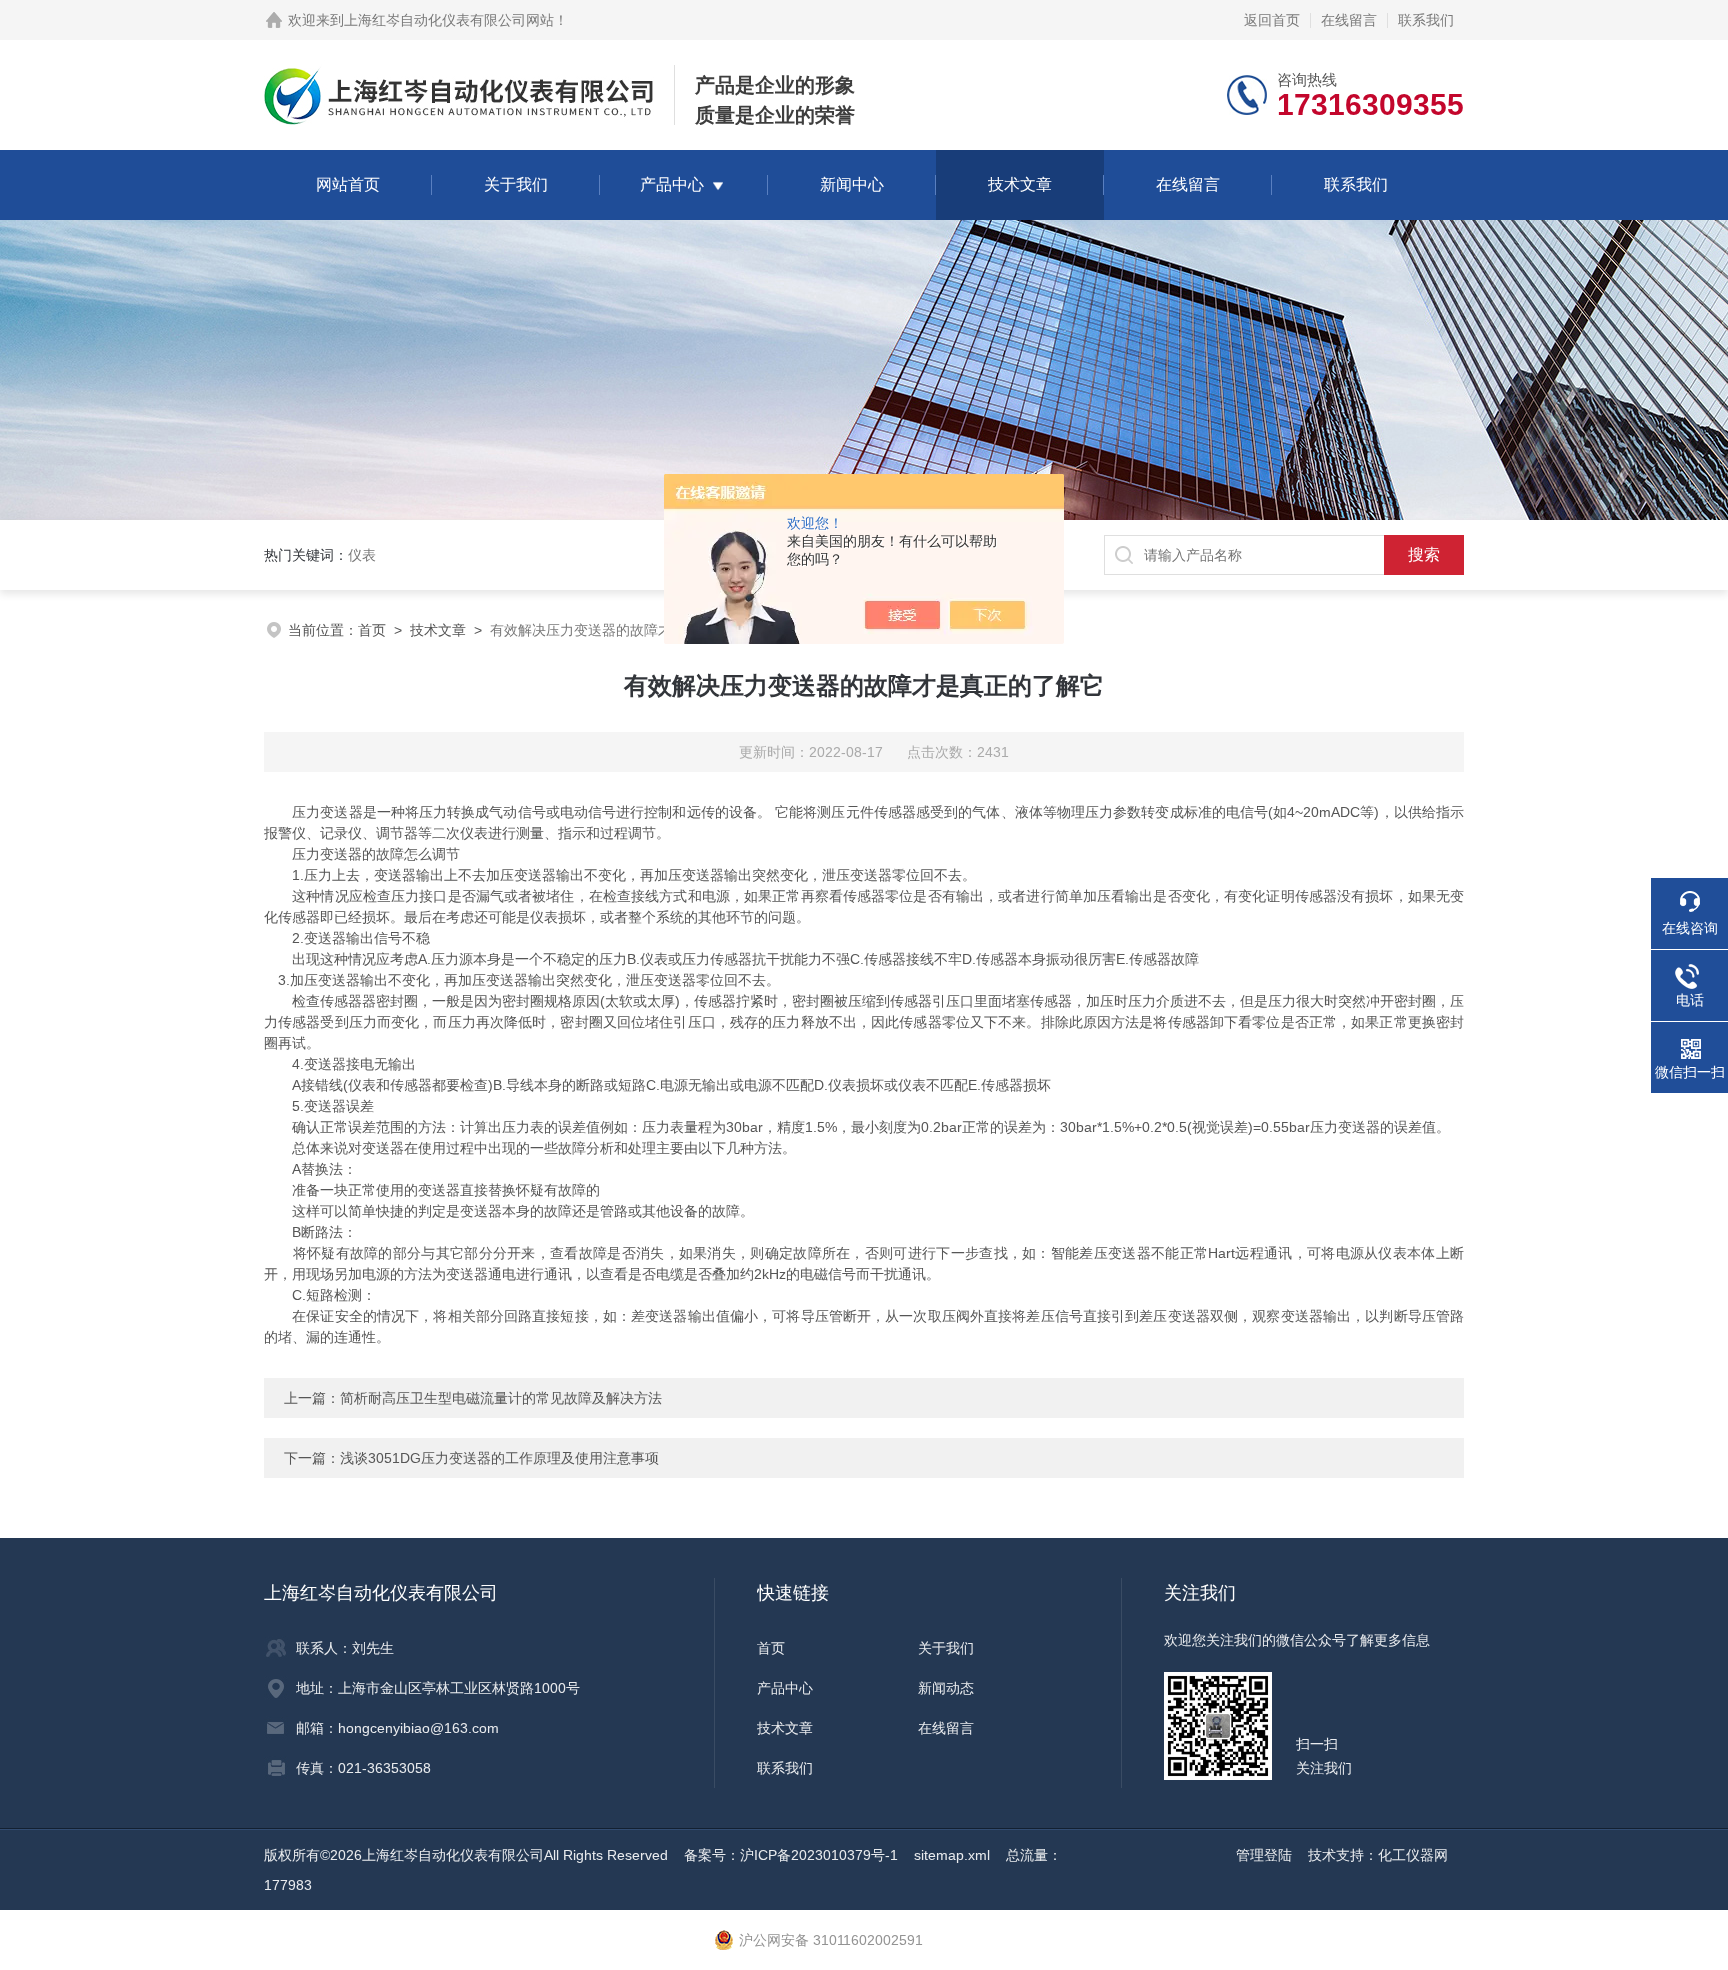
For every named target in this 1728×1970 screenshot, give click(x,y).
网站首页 (348, 184)
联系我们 (1426, 20)
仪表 (362, 555)
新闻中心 (852, 184)
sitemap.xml (952, 1855)
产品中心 (672, 184)
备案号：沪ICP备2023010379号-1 (791, 1855)
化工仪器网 (1413, 1855)
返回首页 (1272, 20)
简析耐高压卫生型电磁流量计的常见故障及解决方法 (501, 1398)
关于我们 (516, 184)
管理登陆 (1264, 1855)
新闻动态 (946, 1688)
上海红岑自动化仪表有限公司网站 (449, 20)
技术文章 (1020, 184)
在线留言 (1349, 20)
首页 (372, 630)
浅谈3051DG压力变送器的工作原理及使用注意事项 (499, 1458)
